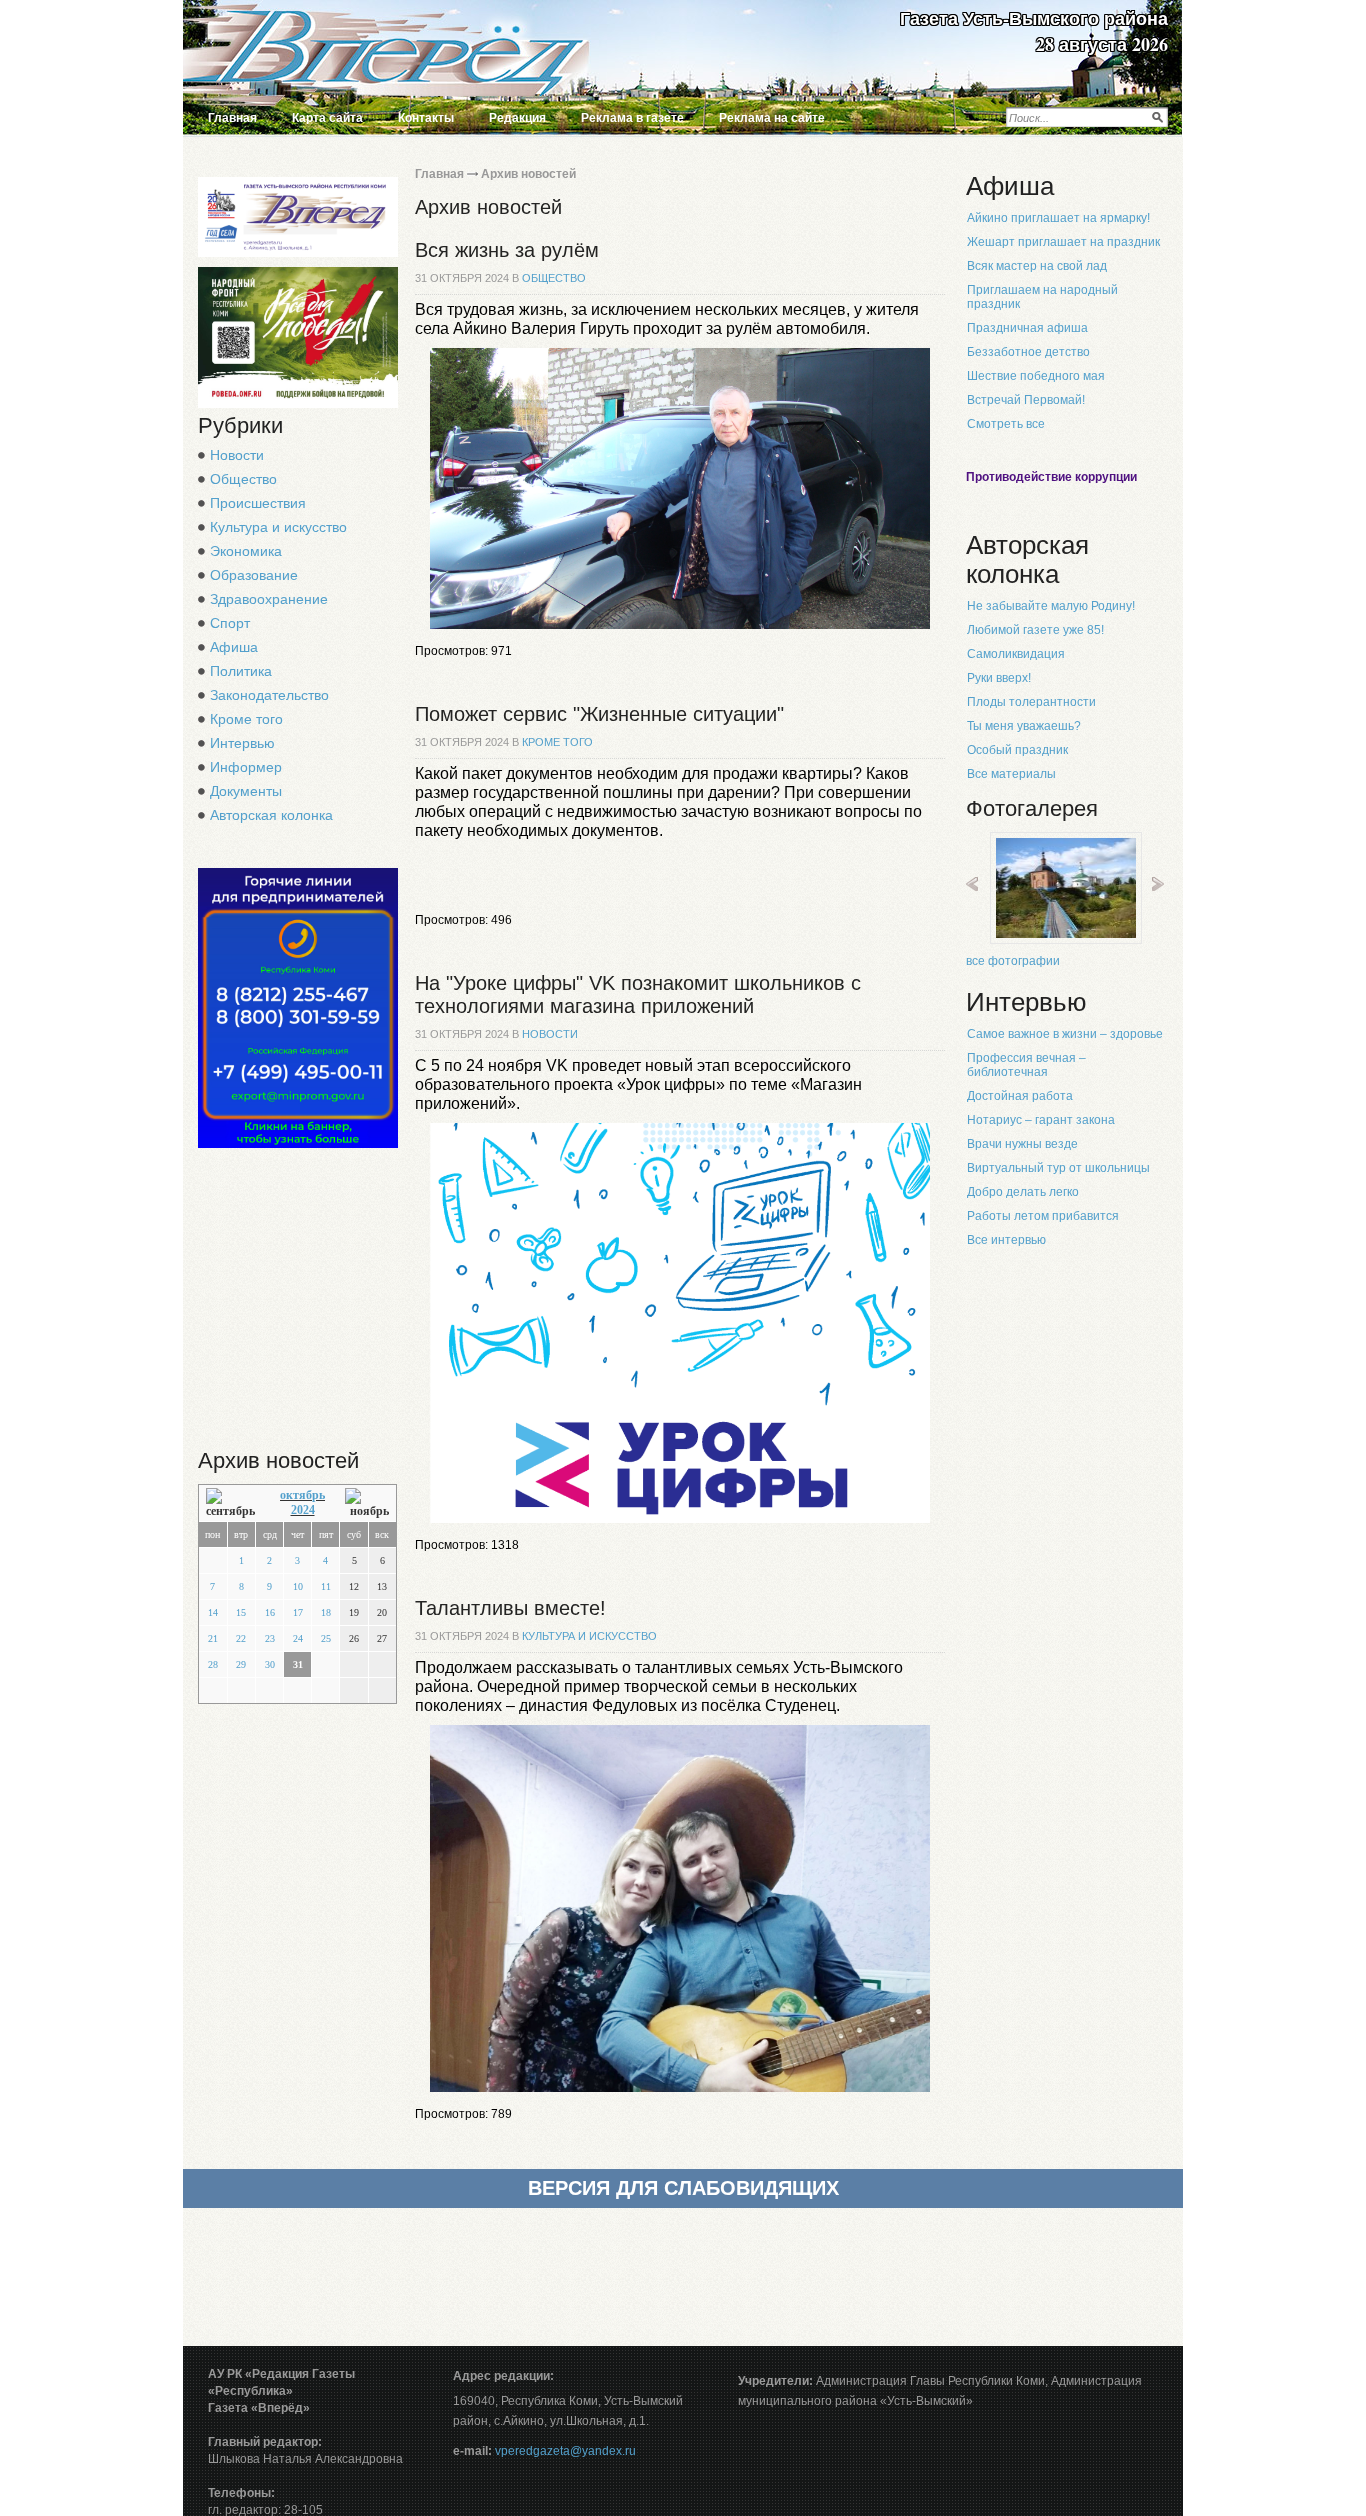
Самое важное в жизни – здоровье (1065, 1034)
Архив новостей (528, 174)
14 (213, 1612)
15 (241, 1612)
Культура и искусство (278, 527)
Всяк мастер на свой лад (1037, 266)
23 (270, 1638)
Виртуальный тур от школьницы (1058, 1168)
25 (326, 1638)
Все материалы (1011, 774)
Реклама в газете (632, 118)
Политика (241, 671)
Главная (232, 118)
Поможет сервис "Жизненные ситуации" (599, 714)
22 (241, 1638)
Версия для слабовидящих (683, 2188)
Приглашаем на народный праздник (1042, 297)
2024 (303, 1510)
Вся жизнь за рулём (507, 250)
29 (241, 1664)
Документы (246, 791)
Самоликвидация (1016, 654)
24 (298, 1638)
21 (213, 1638)
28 (213, 1664)
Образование (254, 575)
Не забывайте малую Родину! (1051, 606)
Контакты (426, 118)
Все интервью (1006, 1240)
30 (270, 1664)
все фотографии (1013, 961)
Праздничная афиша (1027, 328)
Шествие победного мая (1036, 376)
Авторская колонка (271, 815)
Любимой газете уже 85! (1035, 630)
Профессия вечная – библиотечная (1026, 1065)
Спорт (230, 623)
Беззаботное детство (1028, 352)
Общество (243, 479)
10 (298, 1586)
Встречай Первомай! (1026, 400)
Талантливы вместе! (510, 1608)
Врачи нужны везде (1022, 1144)
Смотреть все (1006, 424)
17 (298, 1612)
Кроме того (246, 719)
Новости (237, 455)
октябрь (302, 1495)
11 (326, 1586)
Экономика (246, 551)
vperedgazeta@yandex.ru (565, 2451)
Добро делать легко (1023, 1192)
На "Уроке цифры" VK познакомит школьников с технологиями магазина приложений (638, 994)
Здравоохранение (269, 599)
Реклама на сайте (772, 118)
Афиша (234, 647)
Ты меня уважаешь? (1024, 726)
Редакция (517, 118)
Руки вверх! (999, 678)
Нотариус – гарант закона (1041, 1120)
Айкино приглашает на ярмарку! (1058, 218)
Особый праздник (1017, 750)
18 (326, 1612)
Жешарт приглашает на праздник (1063, 242)
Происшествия (258, 503)
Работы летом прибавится (1043, 1216)
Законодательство (269, 695)
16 (270, 1612)
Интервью (242, 743)
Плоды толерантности (1031, 702)
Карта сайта (327, 118)
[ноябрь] (367, 1503)
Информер (246, 767)
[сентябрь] (233, 1503)
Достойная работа (1020, 1096)
